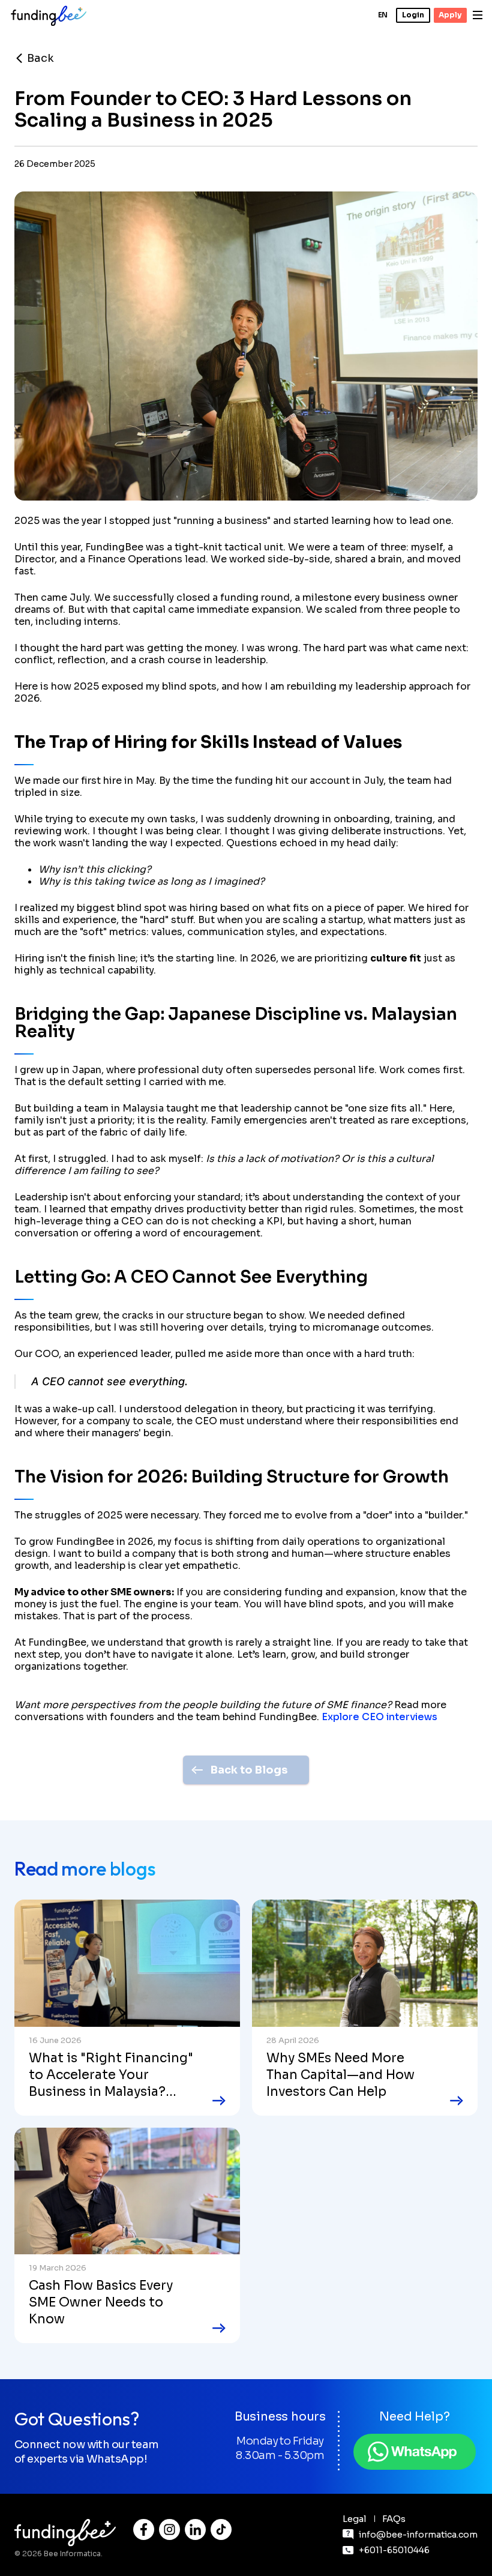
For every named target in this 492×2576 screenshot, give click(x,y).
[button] (383, 15)
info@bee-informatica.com (418, 2535)
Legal (355, 2519)
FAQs (394, 2519)
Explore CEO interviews (379, 1717)
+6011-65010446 (394, 2550)
